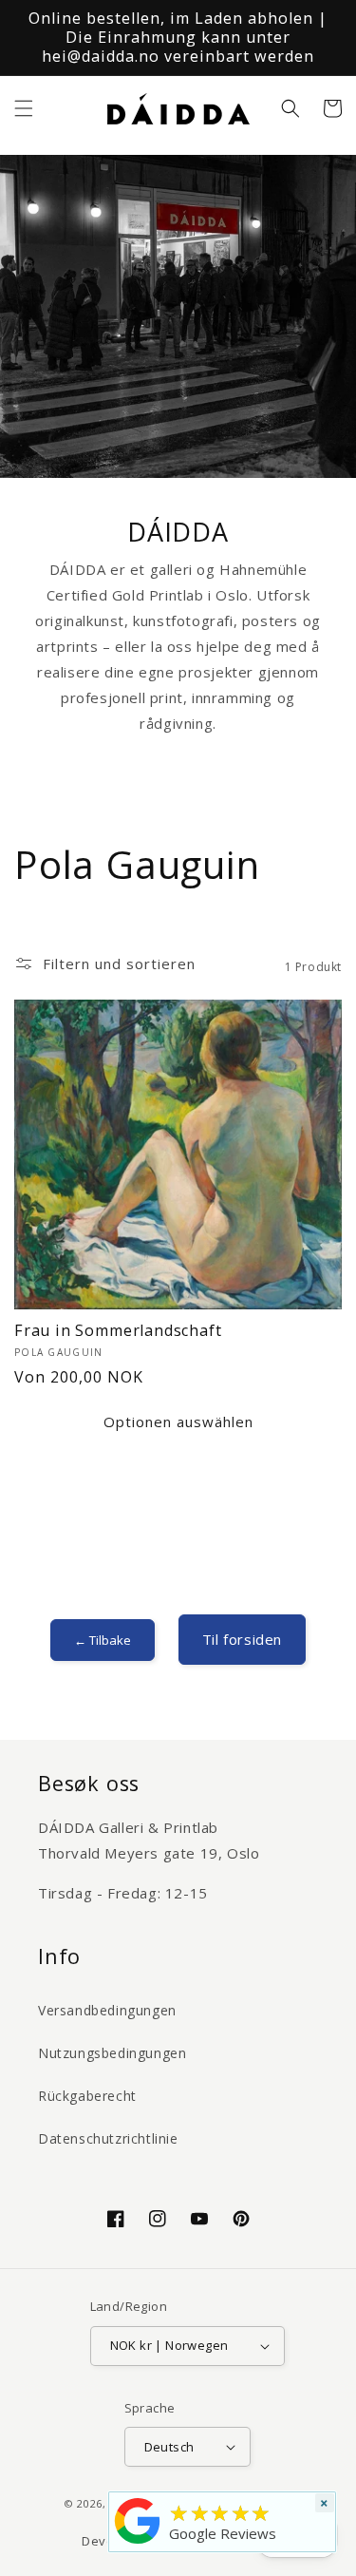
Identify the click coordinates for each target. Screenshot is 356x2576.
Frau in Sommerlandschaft (118, 1331)
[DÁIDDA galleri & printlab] (138, 2544)
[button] (24, 108)
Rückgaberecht (87, 2096)
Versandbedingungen (107, 2010)
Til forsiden (242, 1639)
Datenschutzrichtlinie (108, 2138)
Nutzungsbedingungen (112, 2053)
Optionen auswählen (178, 1422)
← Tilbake (103, 1640)
